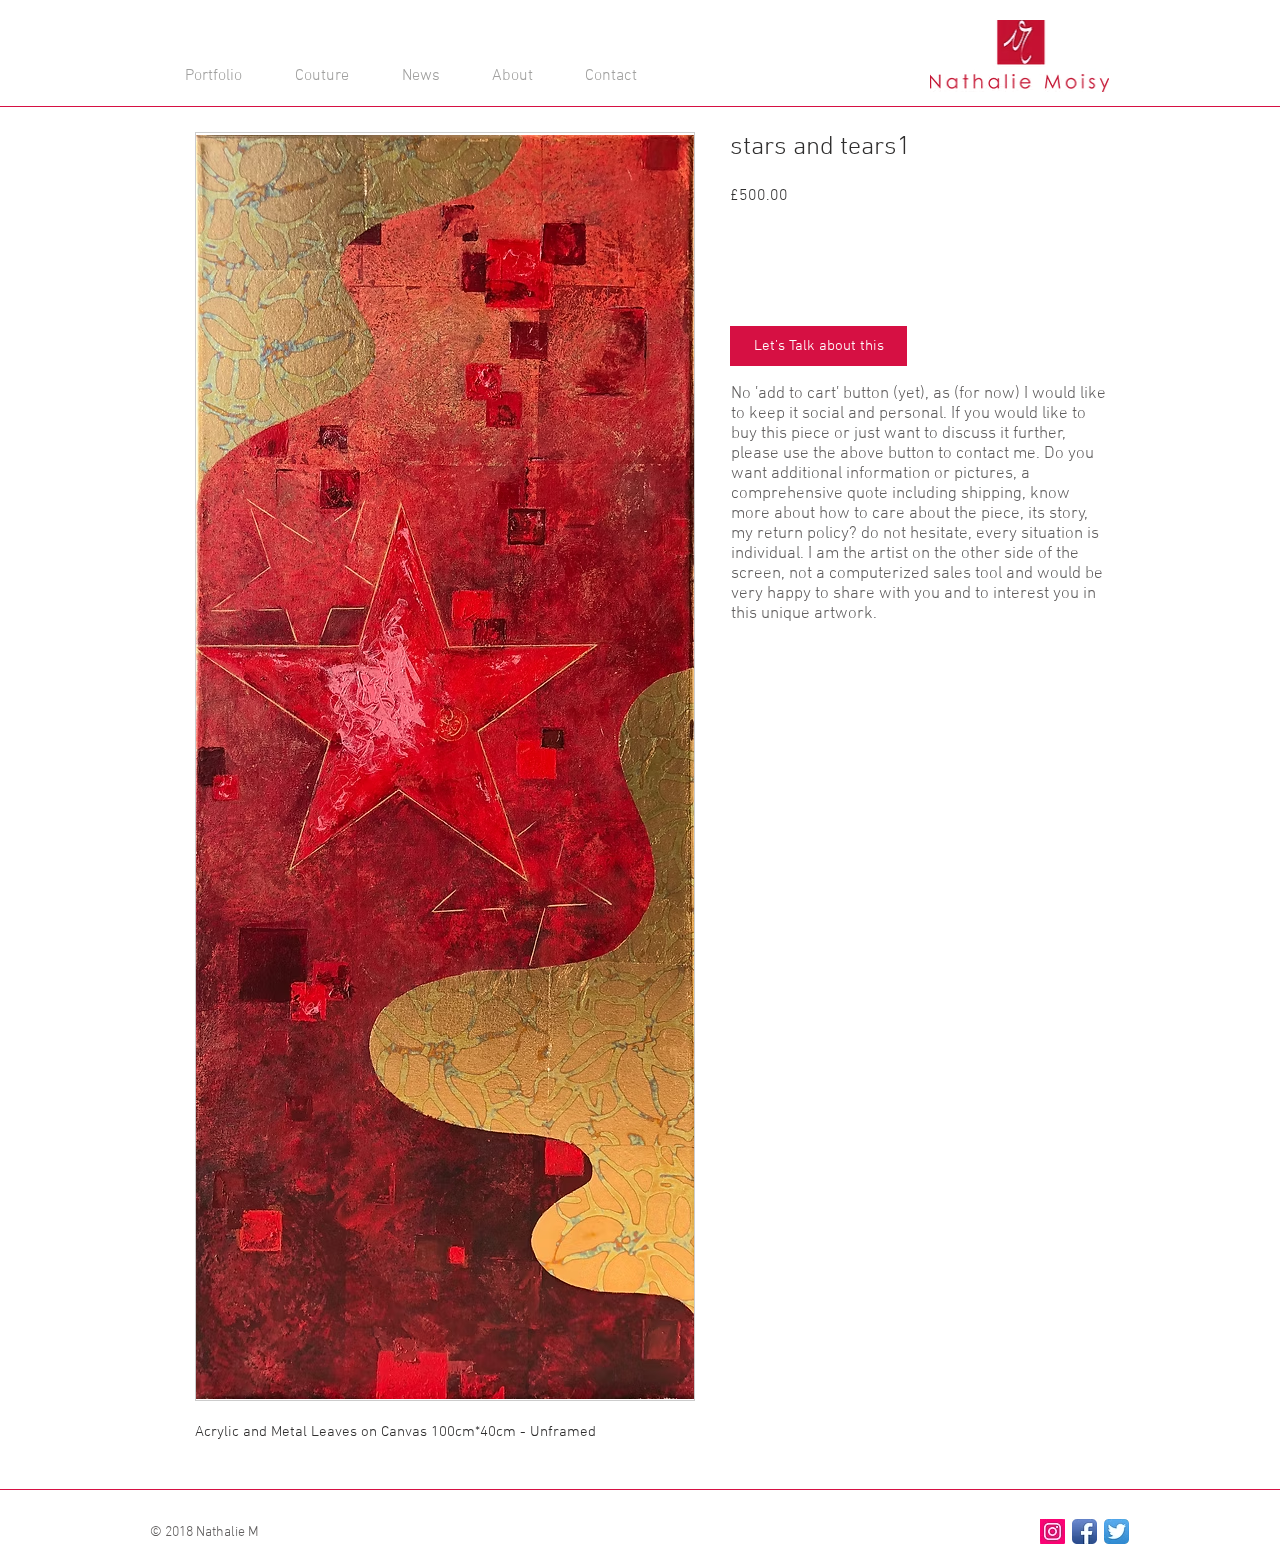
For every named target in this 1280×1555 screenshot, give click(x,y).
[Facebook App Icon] (1084, 1531)
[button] (609, 47)
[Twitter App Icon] (1116, 1531)
